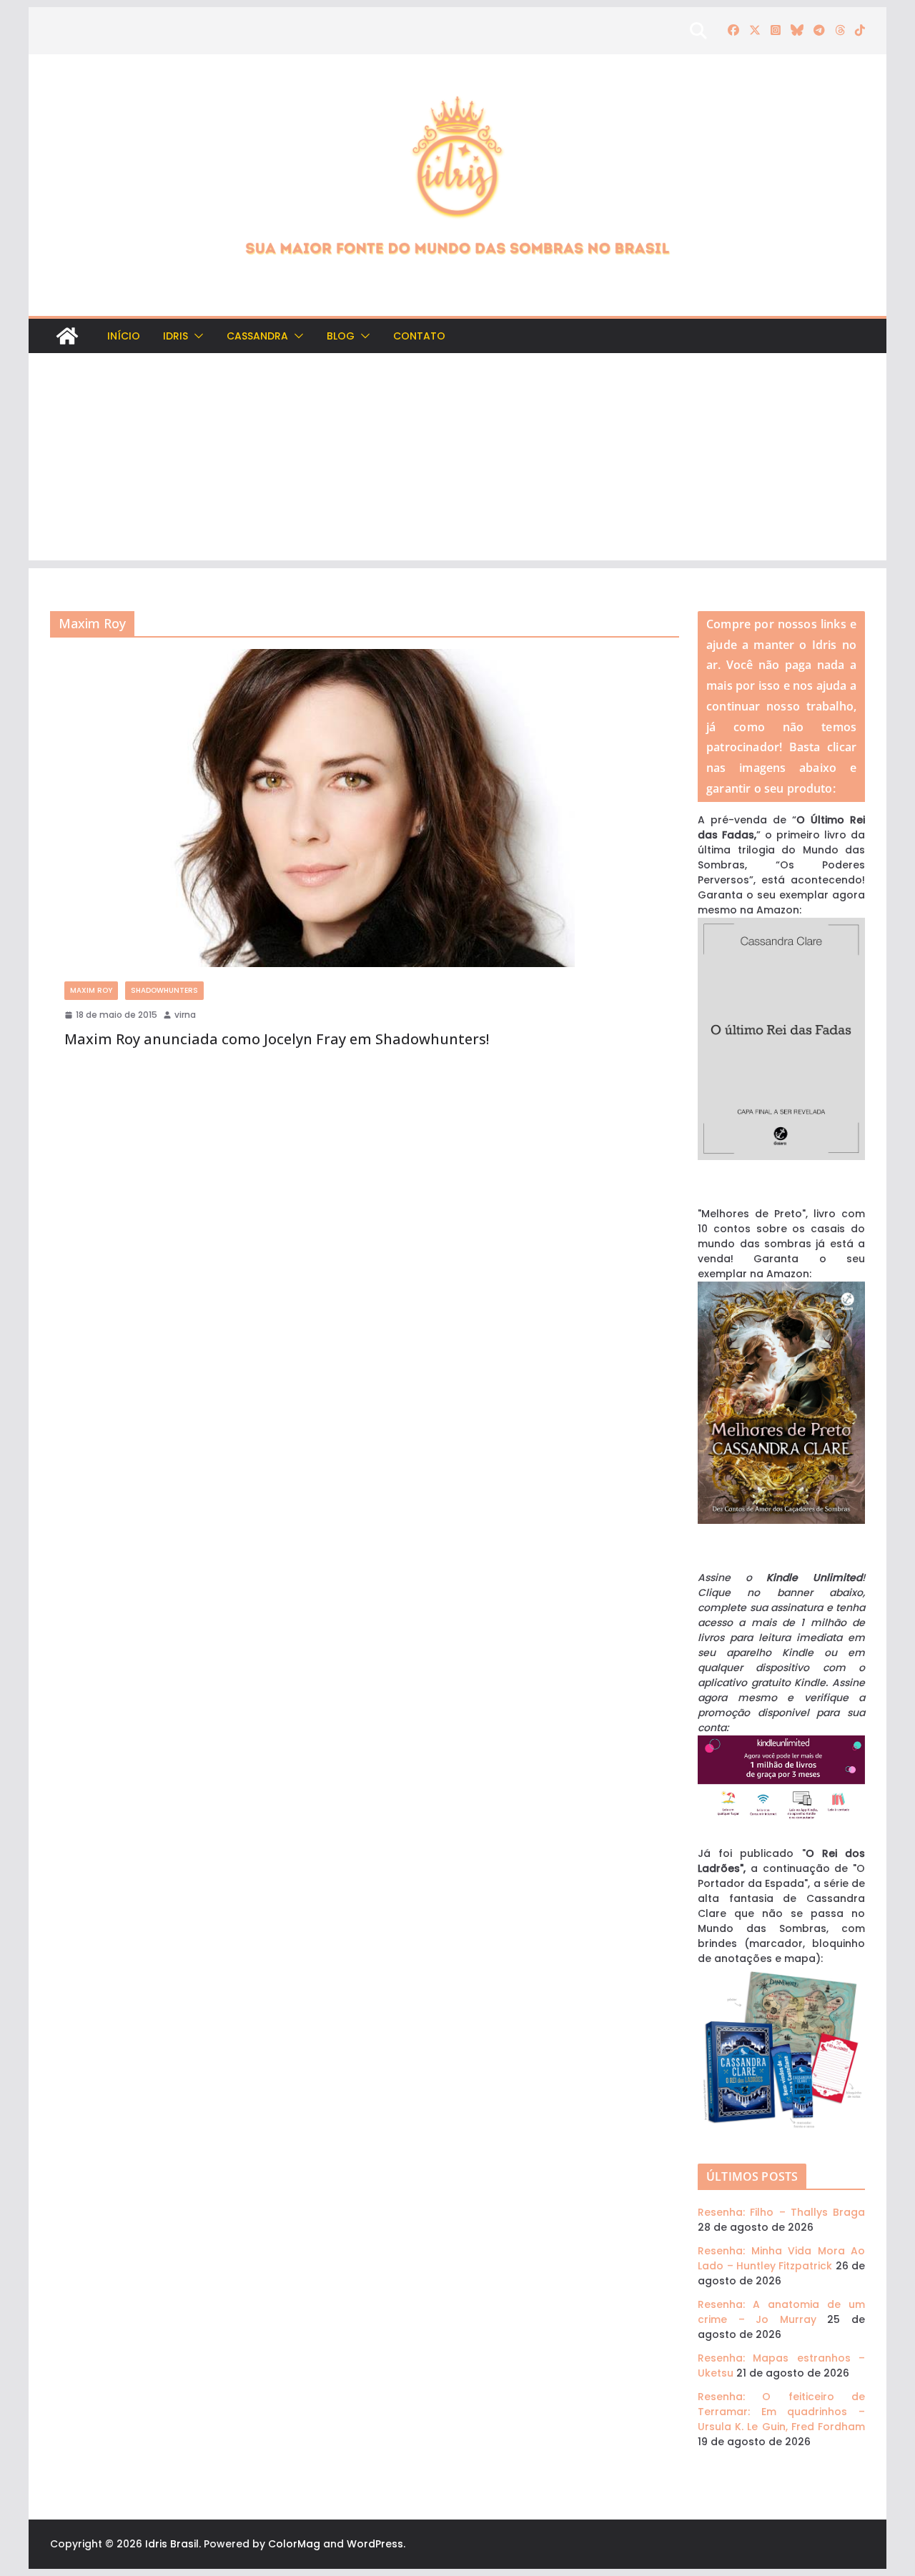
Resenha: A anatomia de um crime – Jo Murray (781, 2312)
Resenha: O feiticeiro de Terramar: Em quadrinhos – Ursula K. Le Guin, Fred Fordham (781, 2412)
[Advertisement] (457, 460)
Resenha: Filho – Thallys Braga (781, 2212)
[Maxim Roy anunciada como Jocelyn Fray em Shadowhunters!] (365, 808)
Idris (175, 336)
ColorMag (294, 2544)
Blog (341, 336)
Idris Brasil (172, 2544)
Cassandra (257, 336)
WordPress (375, 2544)
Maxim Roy (91, 990)
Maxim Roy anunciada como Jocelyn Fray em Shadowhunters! (277, 1039)
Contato (419, 336)
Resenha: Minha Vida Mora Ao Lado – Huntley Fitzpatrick (781, 2258)
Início (124, 336)
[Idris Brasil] (67, 336)
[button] (196, 336)
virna (185, 1015)
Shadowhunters (164, 990)
